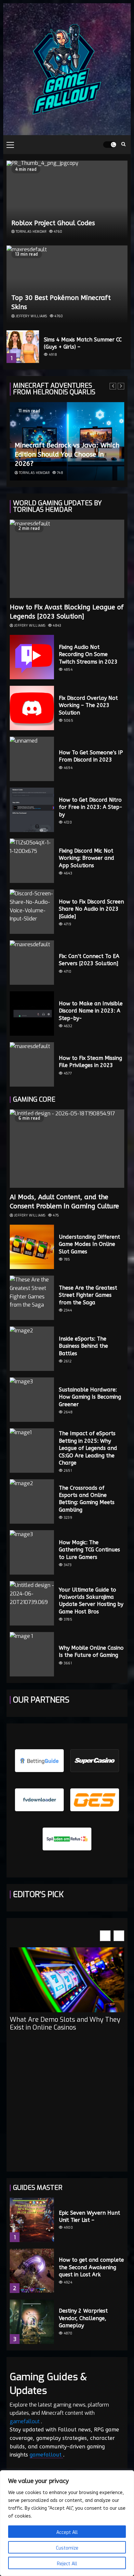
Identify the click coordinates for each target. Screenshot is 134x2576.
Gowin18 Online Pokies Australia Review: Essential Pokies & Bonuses (63, 2035)
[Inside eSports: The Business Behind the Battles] (32, 1349)
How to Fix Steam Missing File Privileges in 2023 (90, 1062)
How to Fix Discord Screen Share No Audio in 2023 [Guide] (91, 909)
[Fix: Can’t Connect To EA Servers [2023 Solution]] (32, 963)
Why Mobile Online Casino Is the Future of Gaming (91, 1651)
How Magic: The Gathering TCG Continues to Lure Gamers (89, 1550)
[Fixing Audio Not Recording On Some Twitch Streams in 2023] (32, 657)
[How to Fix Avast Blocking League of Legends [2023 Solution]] (67, 559)
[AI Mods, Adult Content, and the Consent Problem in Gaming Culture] (67, 1149)
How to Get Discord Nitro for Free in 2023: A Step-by (91, 807)
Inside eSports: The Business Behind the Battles (83, 1346)
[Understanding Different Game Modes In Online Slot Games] (32, 1247)
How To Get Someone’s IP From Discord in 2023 (91, 756)
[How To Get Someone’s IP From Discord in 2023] (32, 759)
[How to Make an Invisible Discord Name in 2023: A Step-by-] (32, 1013)
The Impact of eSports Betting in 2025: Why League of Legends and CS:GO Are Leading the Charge (88, 1448)
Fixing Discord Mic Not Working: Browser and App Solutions (87, 858)
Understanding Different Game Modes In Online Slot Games (89, 1244)
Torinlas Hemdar (31, 232)
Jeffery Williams (31, 316)
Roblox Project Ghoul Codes (53, 223)
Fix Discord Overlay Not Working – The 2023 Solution (88, 705)
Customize (67, 2548)
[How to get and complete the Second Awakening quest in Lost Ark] (32, 2271)
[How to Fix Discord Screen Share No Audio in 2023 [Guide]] (32, 912)
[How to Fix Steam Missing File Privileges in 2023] (32, 1064)
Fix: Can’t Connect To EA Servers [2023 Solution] (89, 960)
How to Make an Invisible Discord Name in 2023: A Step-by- (91, 1011)
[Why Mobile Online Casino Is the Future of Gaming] (32, 1654)
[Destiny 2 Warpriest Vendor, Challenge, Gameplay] (32, 2322)
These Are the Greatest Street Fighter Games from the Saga (88, 1295)
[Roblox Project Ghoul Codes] (67, 200)
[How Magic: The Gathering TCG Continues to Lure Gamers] (32, 1552)
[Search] (123, 145)
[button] (119, 1936)
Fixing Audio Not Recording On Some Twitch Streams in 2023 (88, 654)
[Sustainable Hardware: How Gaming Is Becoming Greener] (32, 1400)
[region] (67, 2523)
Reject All (67, 2564)
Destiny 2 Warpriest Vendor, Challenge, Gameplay (83, 2318)
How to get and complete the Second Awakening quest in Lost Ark (91, 2267)
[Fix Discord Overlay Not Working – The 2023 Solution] (32, 708)
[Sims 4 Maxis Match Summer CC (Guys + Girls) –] (23, 347)
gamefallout (25, 2421)
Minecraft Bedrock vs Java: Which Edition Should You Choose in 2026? (67, 455)
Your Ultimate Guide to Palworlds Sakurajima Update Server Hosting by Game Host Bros (91, 1601)
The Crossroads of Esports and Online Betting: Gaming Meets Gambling (87, 1499)
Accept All (67, 2532)
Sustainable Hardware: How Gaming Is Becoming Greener (90, 1397)
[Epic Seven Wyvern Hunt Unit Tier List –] (32, 2220)
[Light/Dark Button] (110, 145)
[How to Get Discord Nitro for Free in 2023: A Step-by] (32, 810)
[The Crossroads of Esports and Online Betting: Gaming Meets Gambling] (32, 1501)
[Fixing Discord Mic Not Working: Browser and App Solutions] (32, 861)
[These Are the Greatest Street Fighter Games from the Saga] (32, 1298)
